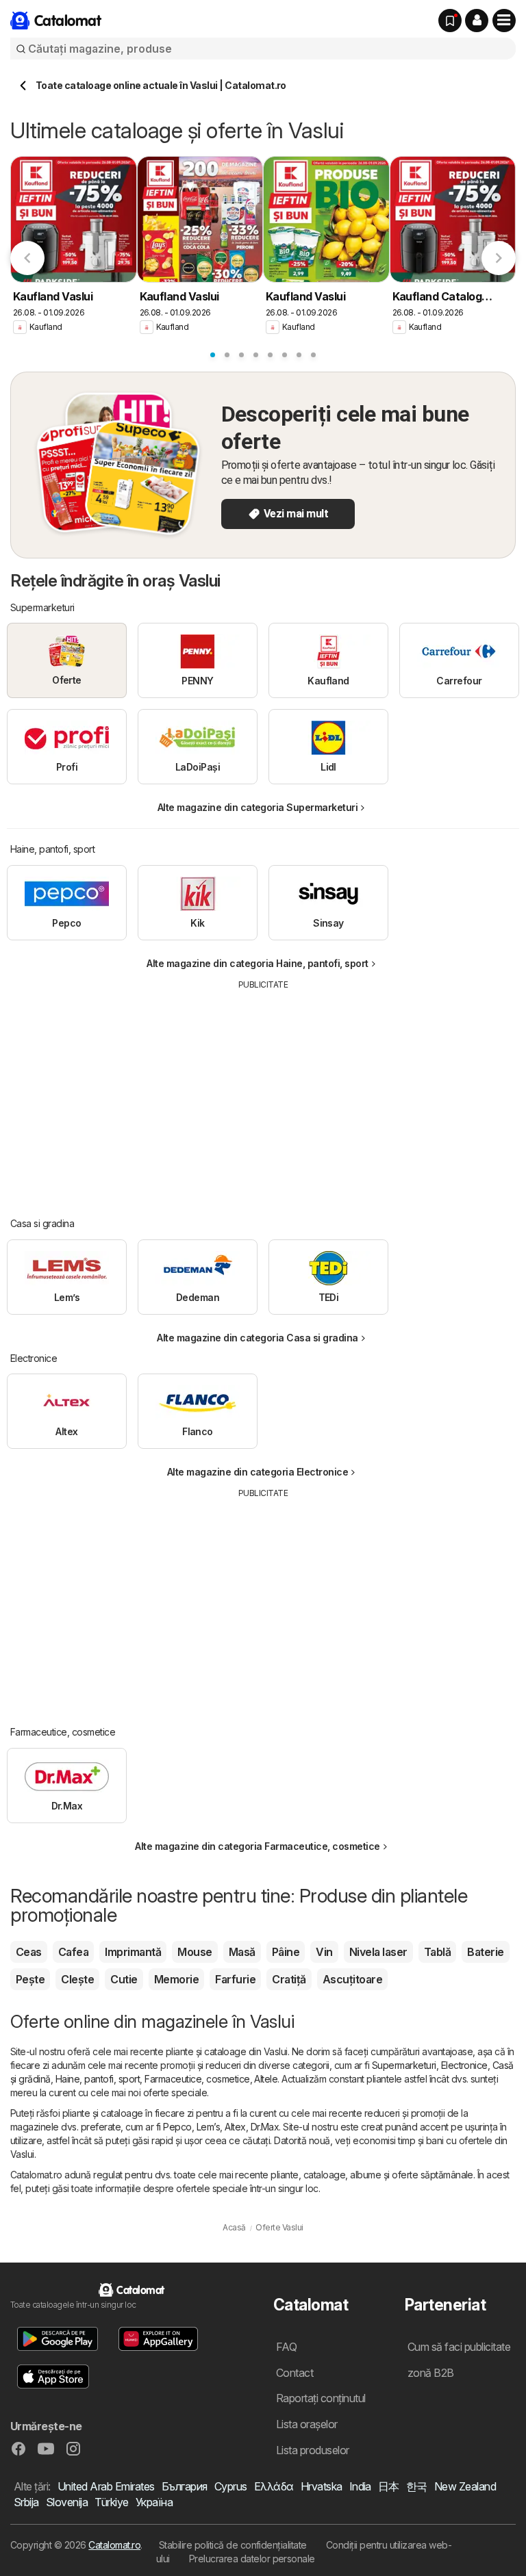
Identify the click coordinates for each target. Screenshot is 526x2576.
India (360, 2486)
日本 (389, 2486)
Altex (235, 2127)
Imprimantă (133, 1952)
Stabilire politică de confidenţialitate (233, 2545)
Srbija (26, 2502)
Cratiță (289, 1979)
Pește (30, 1979)
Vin (324, 1952)
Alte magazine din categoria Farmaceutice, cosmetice (257, 1846)
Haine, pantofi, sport (98, 2079)
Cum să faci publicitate (459, 2347)
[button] (477, 21)
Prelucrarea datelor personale (252, 2559)
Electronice (464, 2065)
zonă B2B (431, 2373)
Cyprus (231, 2486)
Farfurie (235, 1979)
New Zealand (465, 2486)
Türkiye (111, 2502)
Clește (77, 1979)
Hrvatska (322, 2486)
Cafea (73, 1952)
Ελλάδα (274, 2486)
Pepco (177, 2127)
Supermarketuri (404, 2065)
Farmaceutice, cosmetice (197, 2079)
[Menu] (504, 21)
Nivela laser (378, 1952)
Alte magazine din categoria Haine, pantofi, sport (257, 963)
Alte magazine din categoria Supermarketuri (258, 807)
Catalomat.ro (114, 2545)
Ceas (29, 1952)
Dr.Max (265, 2127)
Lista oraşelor (307, 2424)
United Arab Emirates (106, 2486)
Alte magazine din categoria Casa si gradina (257, 1338)
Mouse (195, 1952)
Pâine (286, 1952)
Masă (242, 1952)
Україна (154, 2502)
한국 (417, 2486)
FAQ (286, 2347)
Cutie (124, 1979)
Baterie (485, 1952)
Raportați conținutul (321, 2398)
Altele (266, 2079)
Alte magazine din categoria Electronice (258, 1472)
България (185, 2486)
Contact (295, 2373)
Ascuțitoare (352, 1979)
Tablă (437, 1952)
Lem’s (208, 2127)
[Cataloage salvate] (450, 21)
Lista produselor (313, 2450)
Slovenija (67, 2502)
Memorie (176, 1979)
